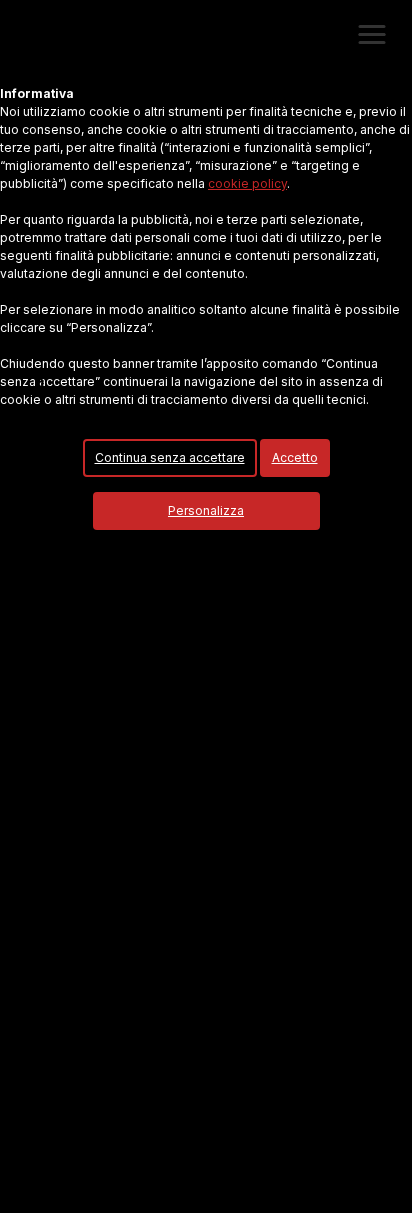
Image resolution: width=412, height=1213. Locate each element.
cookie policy (247, 183)
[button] (372, 35)
